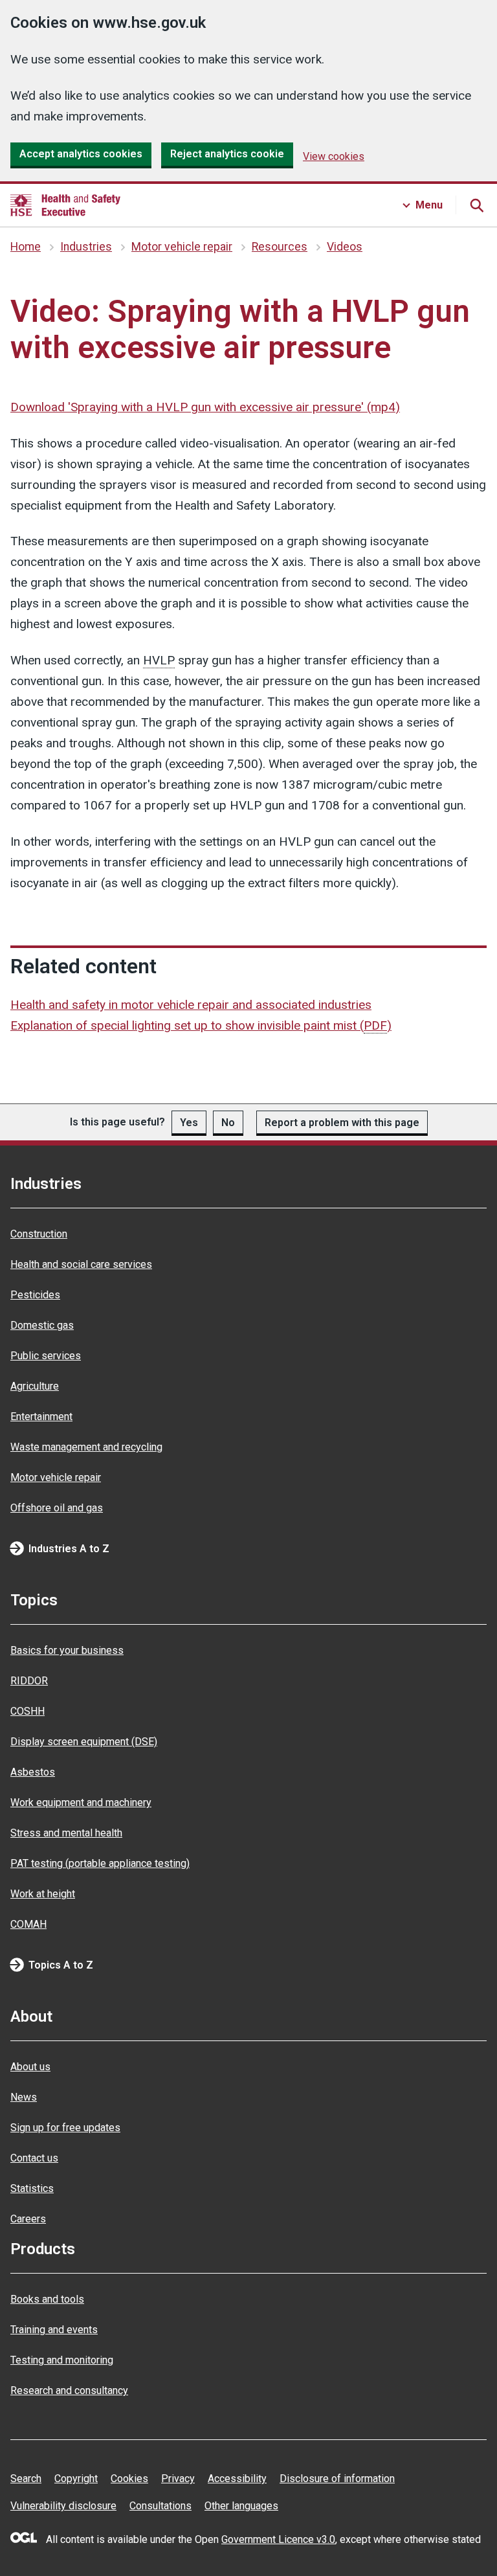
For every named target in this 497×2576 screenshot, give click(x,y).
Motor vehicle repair (182, 247)
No (228, 1123)
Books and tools (47, 2299)
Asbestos (33, 1772)
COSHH (28, 1711)
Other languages (241, 2506)
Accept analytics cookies (81, 154)
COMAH (28, 1924)
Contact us (34, 2158)
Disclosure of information (337, 2479)
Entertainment (41, 1417)
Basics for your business (67, 1650)
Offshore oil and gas (57, 1508)
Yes (189, 1123)
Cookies (129, 2479)
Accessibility (237, 2479)
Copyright (76, 2479)
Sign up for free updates (65, 2128)
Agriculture (35, 1386)
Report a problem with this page (342, 1123)
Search (26, 2479)
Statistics (32, 2188)
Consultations (160, 2506)
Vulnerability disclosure (63, 2506)
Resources (280, 247)
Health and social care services (81, 1264)
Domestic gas (42, 1325)
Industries (86, 247)
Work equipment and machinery (81, 1802)
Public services (46, 1356)
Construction (39, 1234)
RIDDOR (29, 1681)
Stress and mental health (66, 1833)
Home (26, 247)
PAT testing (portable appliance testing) (100, 1863)
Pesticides (35, 1295)
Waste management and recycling (86, 1447)
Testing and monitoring (62, 2360)
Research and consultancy (69, 2390)
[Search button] (476, 205)
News (24, 2097)
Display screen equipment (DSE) (84, 1742)
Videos (345, 247)
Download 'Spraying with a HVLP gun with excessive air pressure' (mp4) (205, 407)
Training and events (54, 2330)
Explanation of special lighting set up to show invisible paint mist (201, 1025)
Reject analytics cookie (227, 154)
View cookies (334, 156)
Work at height (43, 1894)
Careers (28, 2219)
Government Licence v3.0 (278, 2539)
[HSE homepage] (65, 205)
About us (30, 2067)
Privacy (178, 2479)
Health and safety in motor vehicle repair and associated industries (191, 1005)
